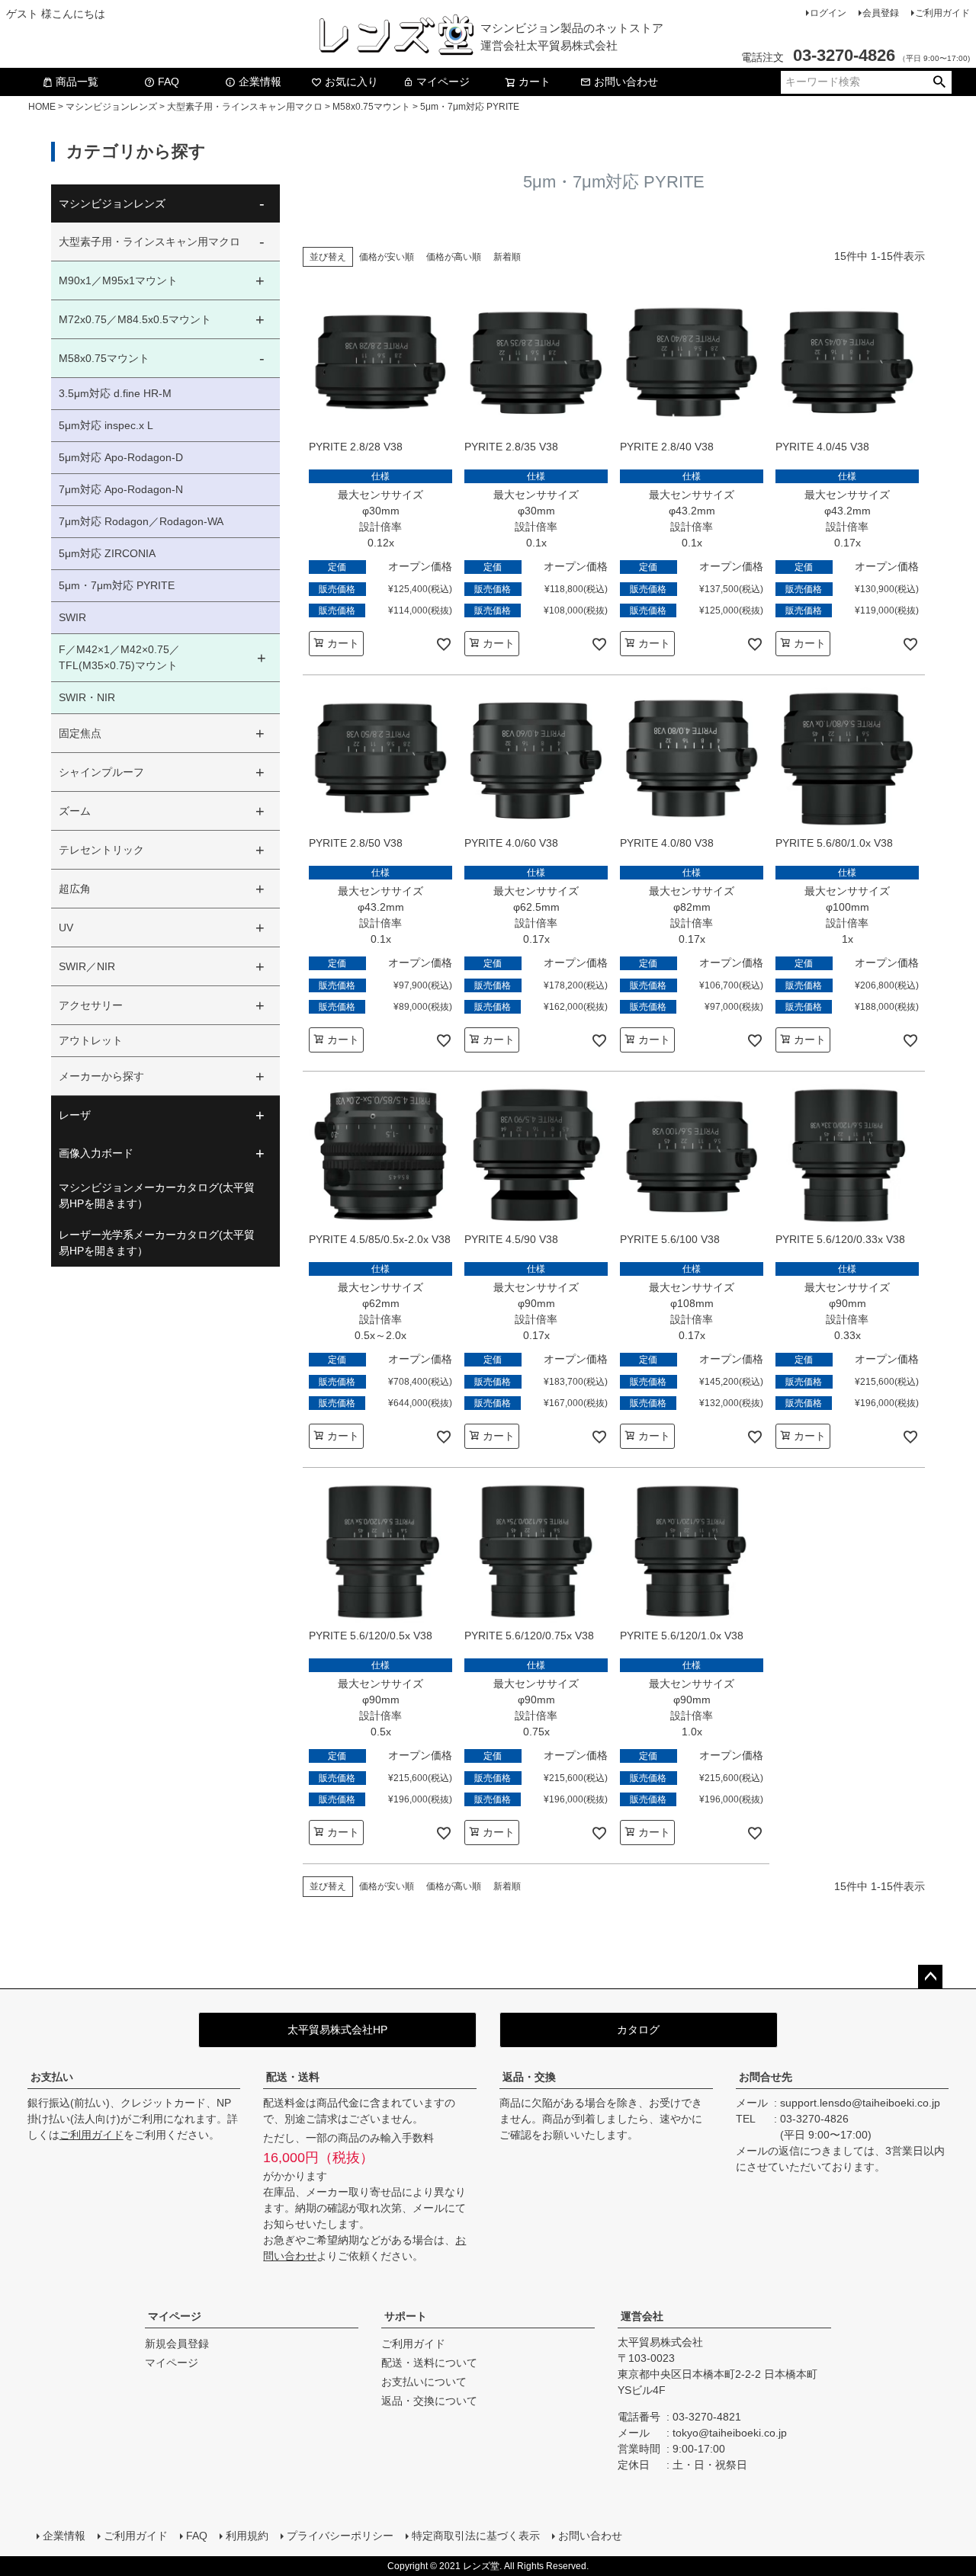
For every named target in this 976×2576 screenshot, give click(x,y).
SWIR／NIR (87, 966)
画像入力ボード (96, 1153)
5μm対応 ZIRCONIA (107, 553)
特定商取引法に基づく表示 (476, 2536)
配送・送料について (429, 2363)
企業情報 (260, 82)
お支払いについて (424, 2382)
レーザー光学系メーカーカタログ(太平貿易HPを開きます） (157, 1243)
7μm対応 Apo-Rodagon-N (121, 489)
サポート (406, 2316)
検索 (939, 82)
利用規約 (247, 2536)
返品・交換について (429, 2401)
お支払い (52, 2077)
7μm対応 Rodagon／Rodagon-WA (141, 521)
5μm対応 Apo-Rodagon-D (121, 457)
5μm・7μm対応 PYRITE (117, 585)
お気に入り (352, 82)
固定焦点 (80, 733)
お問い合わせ (626, 82)
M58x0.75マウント (371, 107)
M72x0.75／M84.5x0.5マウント (135, 319)
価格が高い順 (454, 257)
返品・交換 (529, 2077)
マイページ (443, 82)
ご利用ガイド (942, 13)
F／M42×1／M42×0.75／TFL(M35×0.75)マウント (119, 657)
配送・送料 (293, 2077)
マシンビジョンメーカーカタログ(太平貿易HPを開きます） (157, 1195)
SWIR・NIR (87, 697)
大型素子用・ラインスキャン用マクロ (245, 107)
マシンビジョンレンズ (111, 107)
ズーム (75, 811)
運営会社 (642, 2316)
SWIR (72, 617)
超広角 (75, 889)
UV (66, 928)
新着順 (507, 257)
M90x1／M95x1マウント (118, 280)
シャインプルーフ (101, 772)
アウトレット (91, 1040)
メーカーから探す (101, 1076)
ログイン (828, 13)
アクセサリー (91, 1005)
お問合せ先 (766, 2077)
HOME (42, 107)
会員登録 (881, 13)
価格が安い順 (387, 257)
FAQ (169, 82)
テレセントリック (101, 850)
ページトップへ (930, 1977)
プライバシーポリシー (340, 2536)
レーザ (75, 1115)
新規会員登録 (177, 2344)
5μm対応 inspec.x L (106, 425)
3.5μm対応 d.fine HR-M (115, 393)
